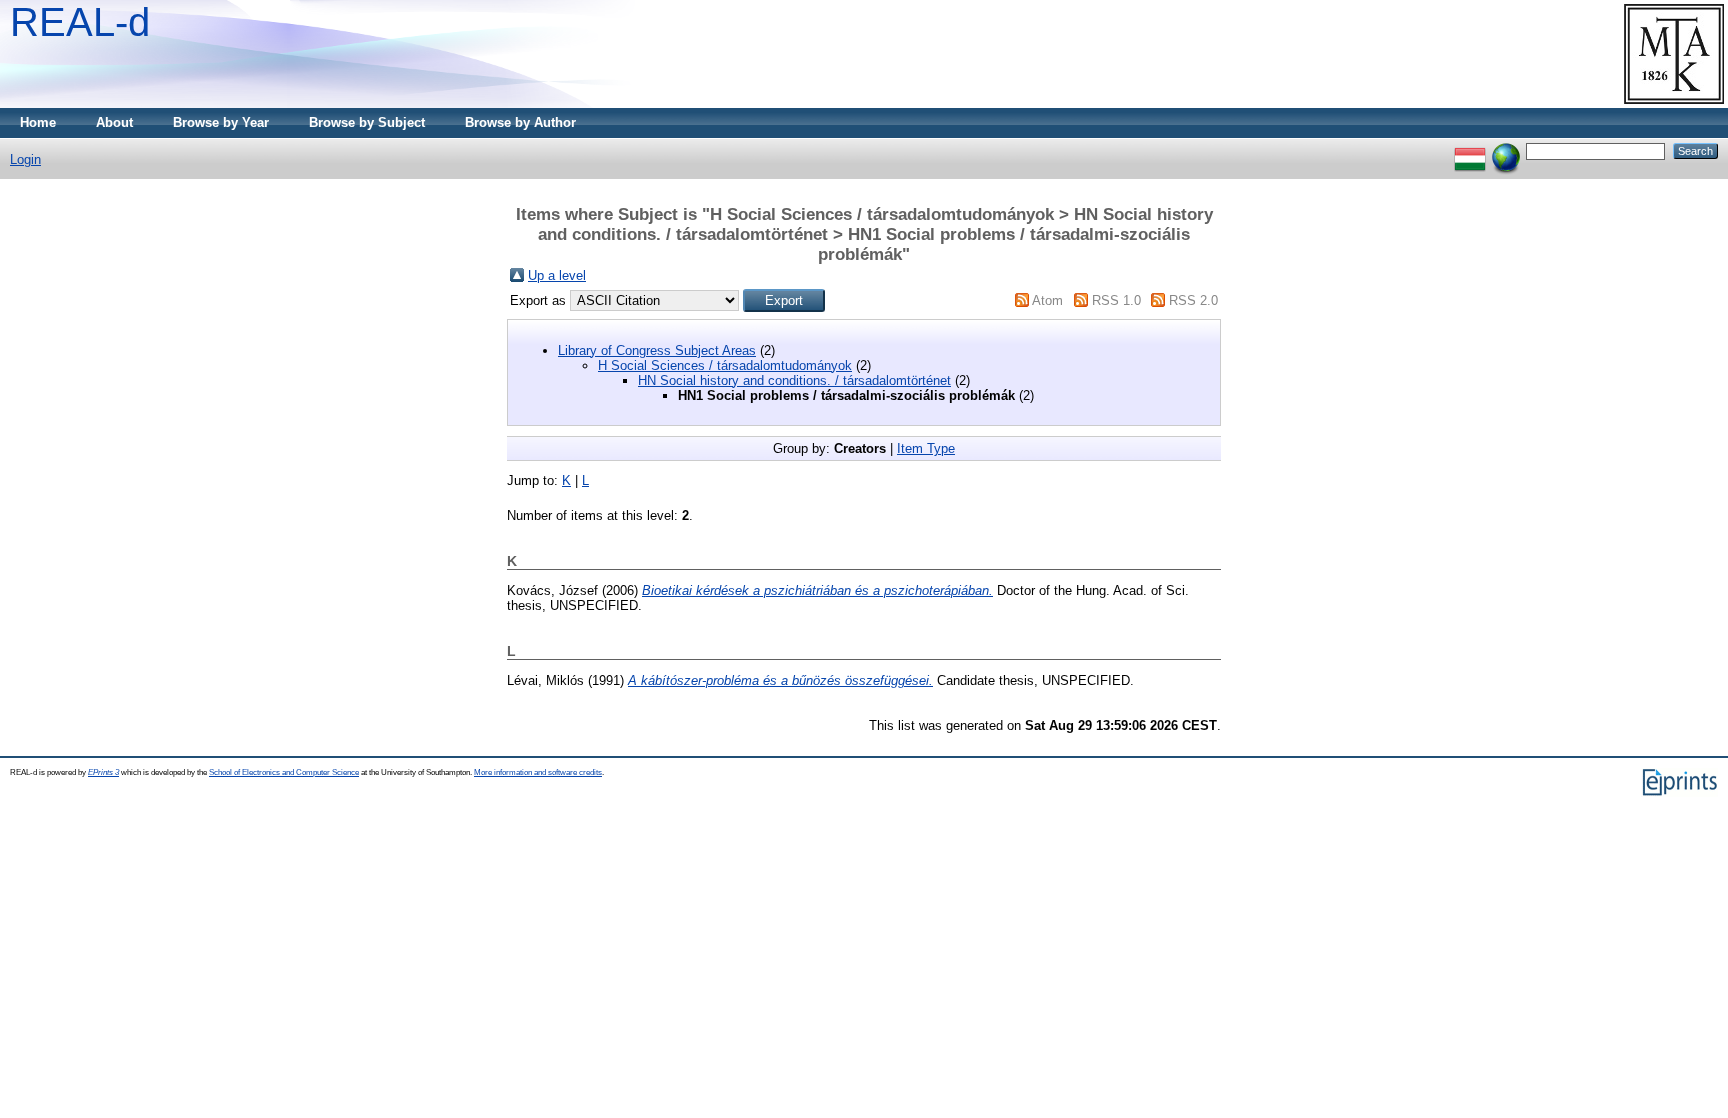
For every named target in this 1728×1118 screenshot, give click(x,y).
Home (38, 122)
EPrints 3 (103, 772)
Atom (1047, 300)
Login (25, 159)
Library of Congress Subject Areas (657, 350)
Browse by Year (221, 122)
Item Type (926, 448)
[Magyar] (1470, 150)
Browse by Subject (367, 122)
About (114, 122)
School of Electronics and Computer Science (284, 772)
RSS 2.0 (1193, 300)
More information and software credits (538, 772)
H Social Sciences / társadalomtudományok (725, 365)
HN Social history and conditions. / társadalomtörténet (794, 380)
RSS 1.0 (1116, 300)
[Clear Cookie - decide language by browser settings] (1506, 150)
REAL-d (80, 22)
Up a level (557, 275)
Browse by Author (520, 122)
